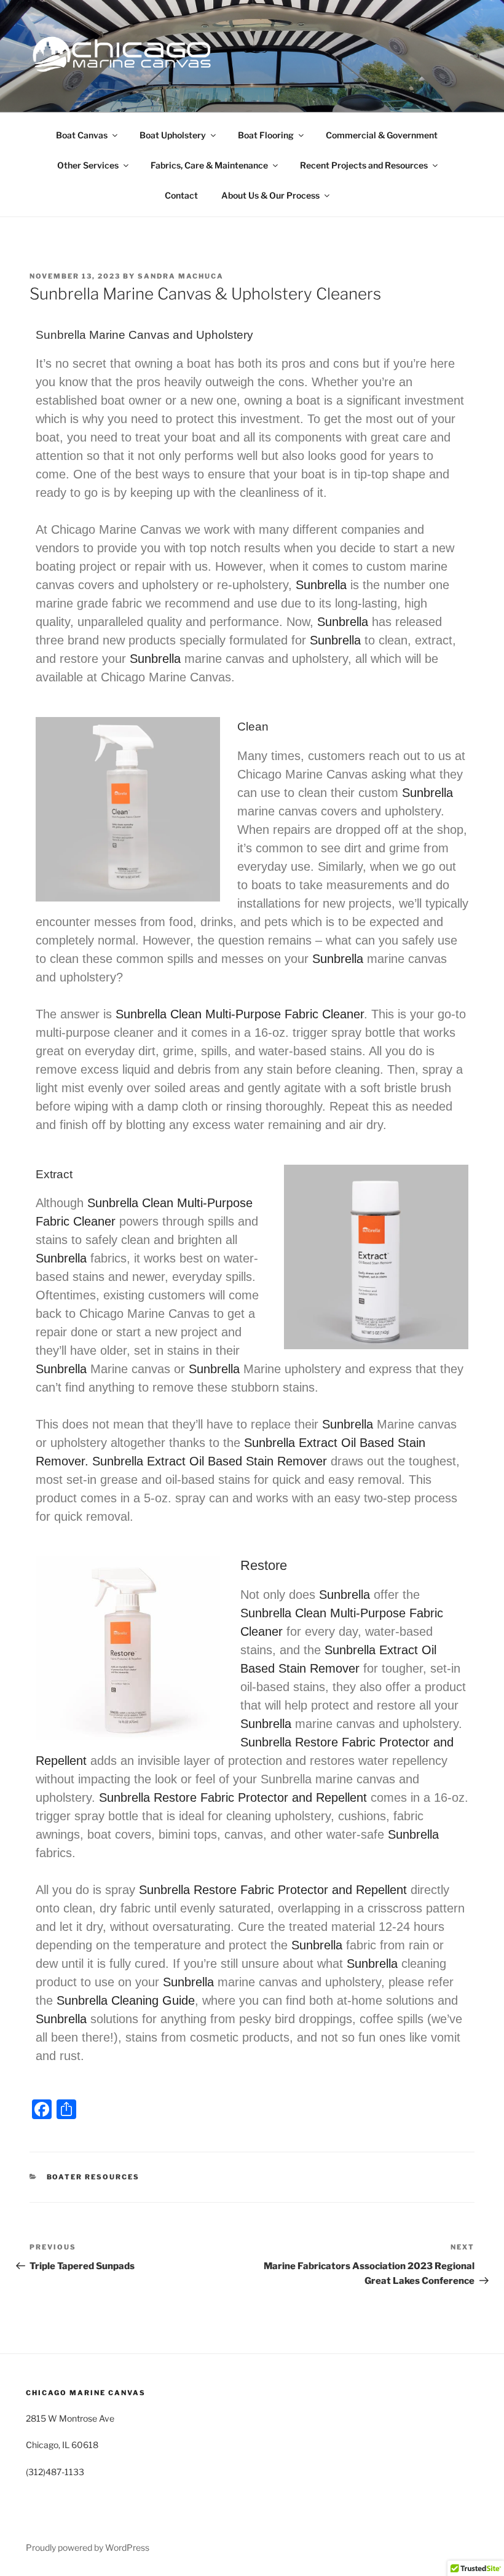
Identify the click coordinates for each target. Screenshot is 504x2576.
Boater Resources (93, 2177)
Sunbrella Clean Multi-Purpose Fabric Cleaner (240, 1014)
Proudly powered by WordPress (88, 2547)
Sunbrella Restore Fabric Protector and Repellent (233, 1797)
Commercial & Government (382, 135)
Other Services (88, 165)
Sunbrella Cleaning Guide (126, 2000)
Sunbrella (321, 585)
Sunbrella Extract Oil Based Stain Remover (210, 1461)
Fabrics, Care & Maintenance (209, 165)
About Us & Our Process (270, 195)
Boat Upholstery (173, 135)
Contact (181, 195)
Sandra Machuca (181, 276)
